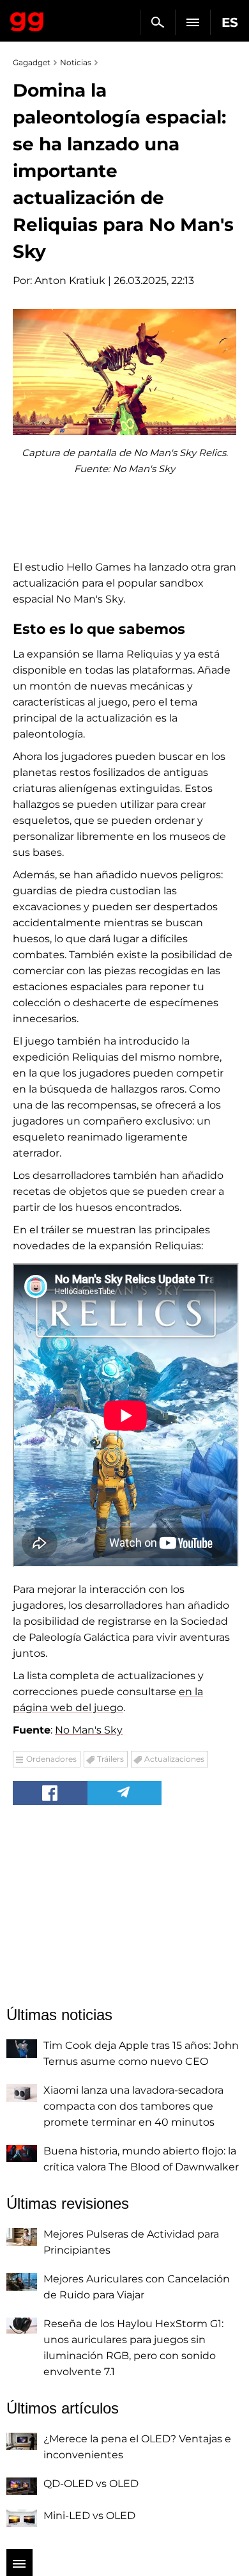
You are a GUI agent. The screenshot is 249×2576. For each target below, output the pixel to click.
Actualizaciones (174, 1759)
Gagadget (27, 19)
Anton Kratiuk (70, 281)
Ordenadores (51, 1759)
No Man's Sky (89, 1730)
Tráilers (110, 1759)
